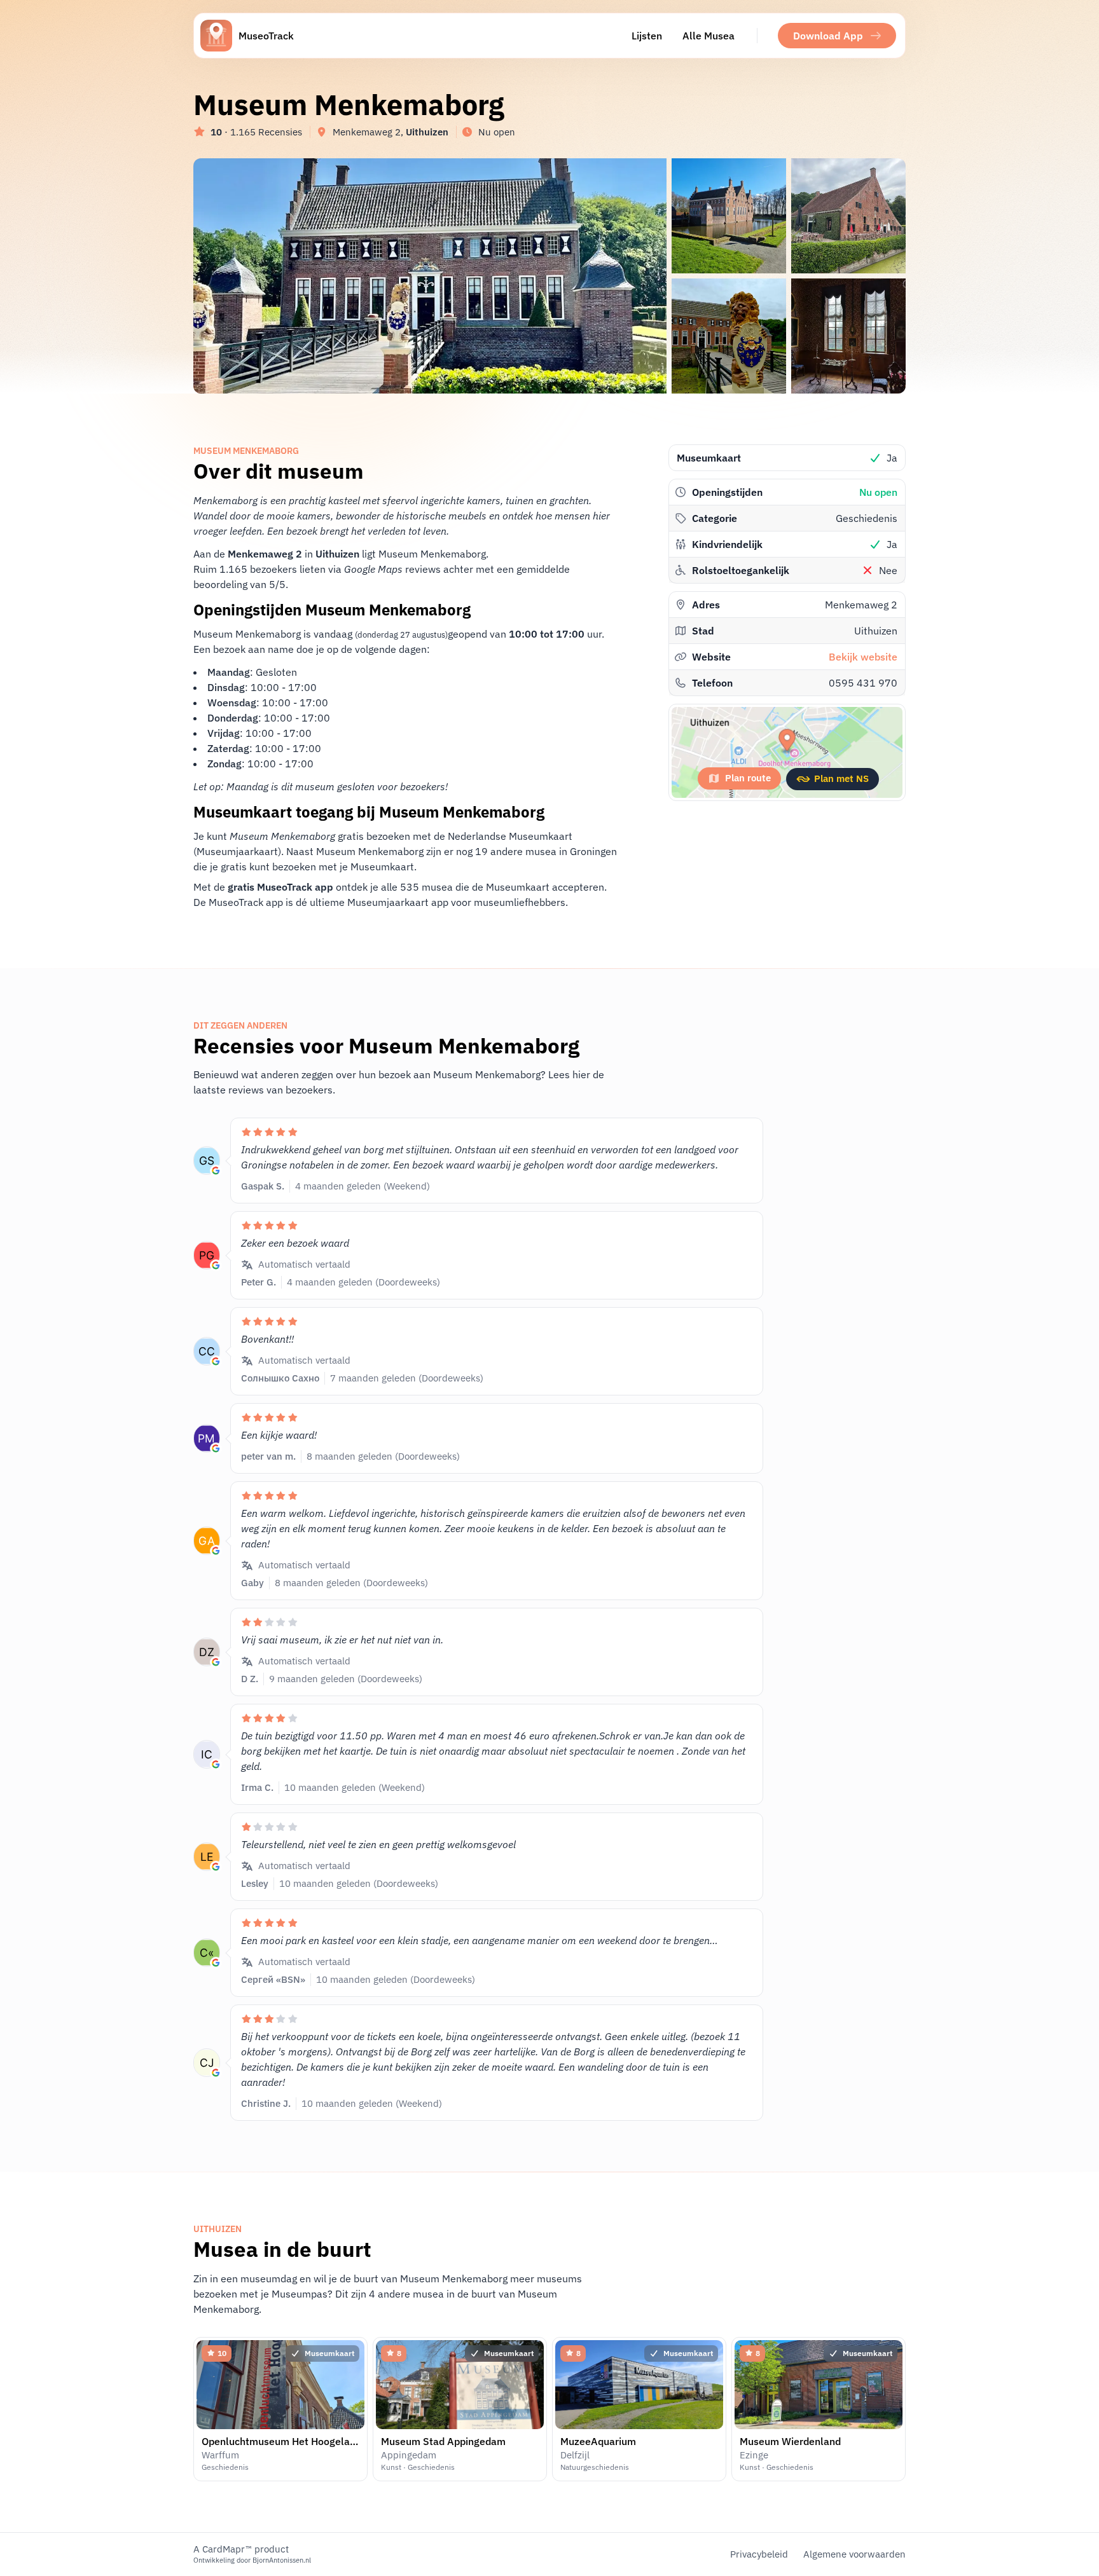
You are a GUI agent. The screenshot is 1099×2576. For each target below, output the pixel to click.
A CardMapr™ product (241, 2549)
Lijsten (647, 36)
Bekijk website (863, 657)
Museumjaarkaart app (398, 902)
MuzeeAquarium (598, 2441)
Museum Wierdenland (790, 2441)
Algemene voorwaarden (854, 2554)
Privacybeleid (759, 2554)
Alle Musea (708, 36)
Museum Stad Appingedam (443, 2441)
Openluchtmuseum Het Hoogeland (281, 2441)
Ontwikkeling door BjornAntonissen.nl (252, 2560)
